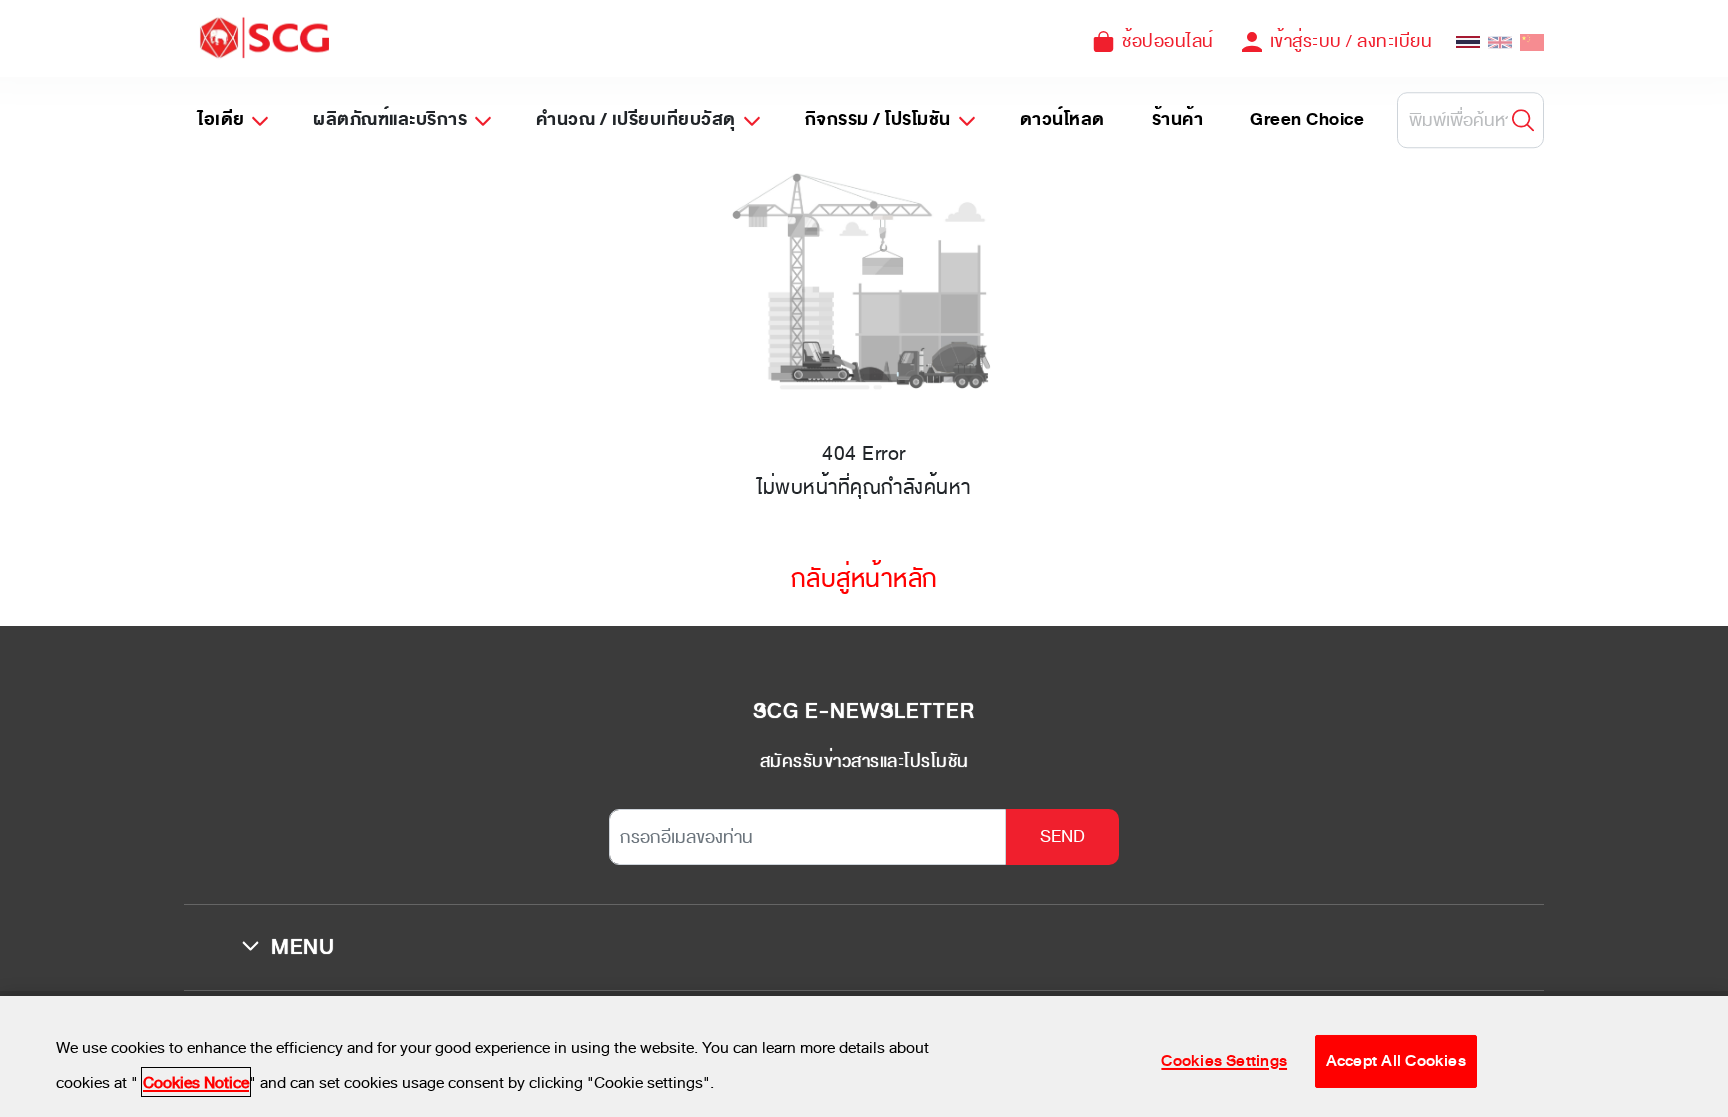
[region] (864, 1056)
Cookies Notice (196, 1082)
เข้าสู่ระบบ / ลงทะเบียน (1351, 41)
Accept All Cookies (1396, 1060)
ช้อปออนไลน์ (1168, 41)
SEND (1062, 836)
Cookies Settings (1224, 1060)
